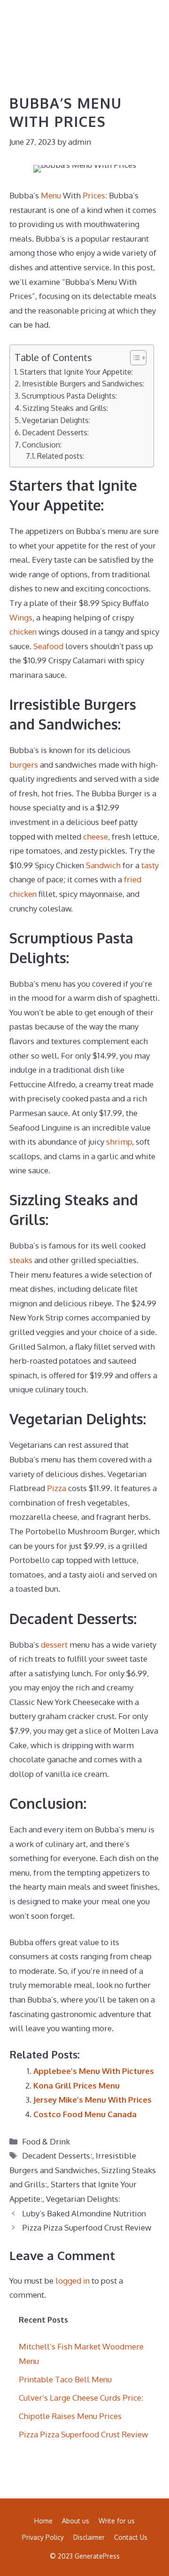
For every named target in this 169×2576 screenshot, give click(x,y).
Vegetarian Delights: (56, 420)
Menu (51, 195)
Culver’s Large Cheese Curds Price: (81, 2398)
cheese (96, 836)
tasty (150, 865)
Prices (94, 195)
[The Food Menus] (23, 24)
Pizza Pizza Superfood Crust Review (87, 2227)
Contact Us (131, 2537)
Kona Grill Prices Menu (77, 2085)
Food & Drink (46, 2141)
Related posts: (61, 456)
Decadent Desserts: (55, 432)
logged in (73, 2281)
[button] (120, 24)
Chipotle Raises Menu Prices (70, 2416)
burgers (24, 765)
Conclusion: (42, 444)
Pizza (57, 1488)
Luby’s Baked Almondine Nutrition (84, 2213)
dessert (54, 1645)
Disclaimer (89, 2537)
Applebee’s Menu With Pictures (94, 2071)
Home (43, 2521)
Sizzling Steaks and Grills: (65, 408)
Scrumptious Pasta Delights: (69, 396)
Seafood (48, 646)
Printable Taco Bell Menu (65, 2379)
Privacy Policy (43, 2537)
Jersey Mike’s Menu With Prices (92, 2100)
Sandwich (103, 865)
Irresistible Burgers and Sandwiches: (83, 383)
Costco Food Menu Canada (85, 2114)
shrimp (119, 1142)
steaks (21, 1260)
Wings (21, 617)
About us (76, 2521)
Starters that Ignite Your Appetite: (76, 372)
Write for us (117, 2521)
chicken (23, 632)
